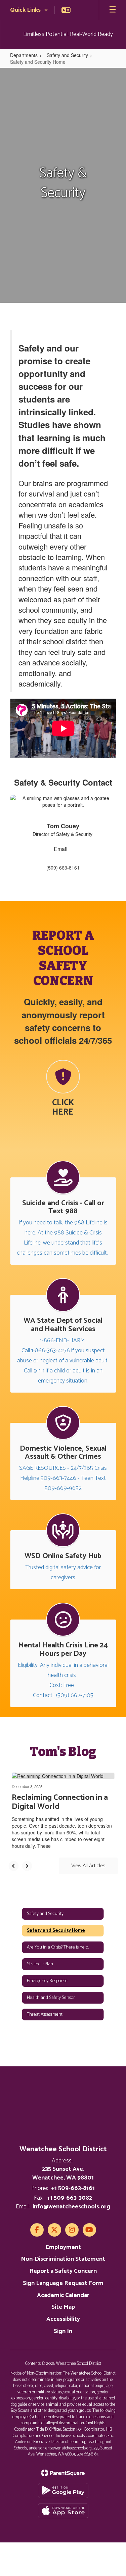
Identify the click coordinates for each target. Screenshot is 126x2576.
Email (61, 849)
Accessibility (63, 2319)
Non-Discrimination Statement (63, 2259)
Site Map (63, 2307)
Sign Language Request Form (63, 2283)
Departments (24, 55)
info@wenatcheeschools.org (71, 2207)
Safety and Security (67, 55)
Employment (63, 2247)
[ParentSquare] (63, 2473)
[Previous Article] (13, 1866)
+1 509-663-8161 (73, 2188)
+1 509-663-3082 (69, 2198)
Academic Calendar (63, 2295)
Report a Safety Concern (63, 2271)
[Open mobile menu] (113, 10)
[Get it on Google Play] (63, 2491)
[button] (29, 10)
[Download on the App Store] (63, 2511)
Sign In (63, 2331)
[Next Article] (27, 1866)
